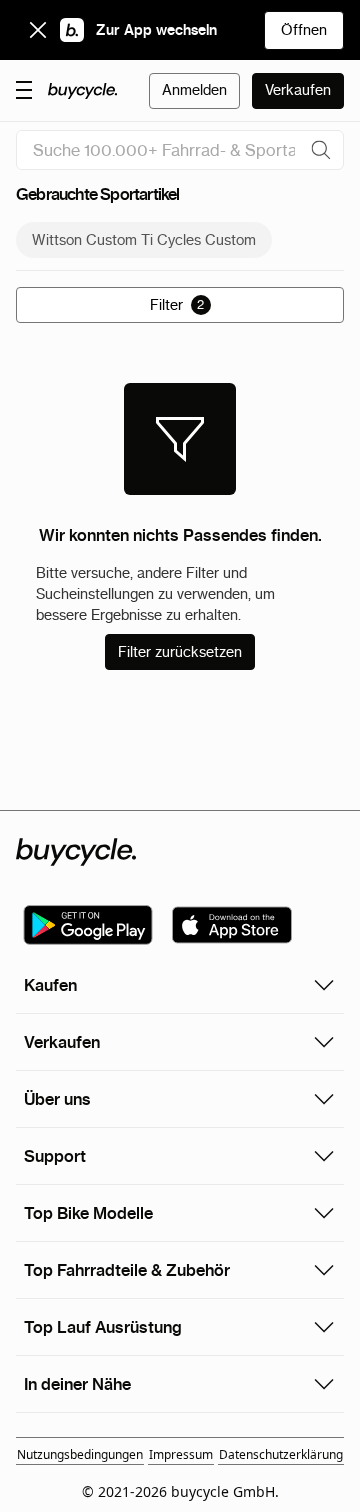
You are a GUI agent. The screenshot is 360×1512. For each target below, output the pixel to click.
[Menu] (24, 89)
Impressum (181, 1454)
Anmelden (194, 90)
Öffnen (304, 30)
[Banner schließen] (38, 30)
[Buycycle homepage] (83, 91)
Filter (177, 305)
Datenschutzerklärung (281, 1454)
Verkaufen (298, 90)
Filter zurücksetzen (180, 652)
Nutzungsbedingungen (80, 1454)
